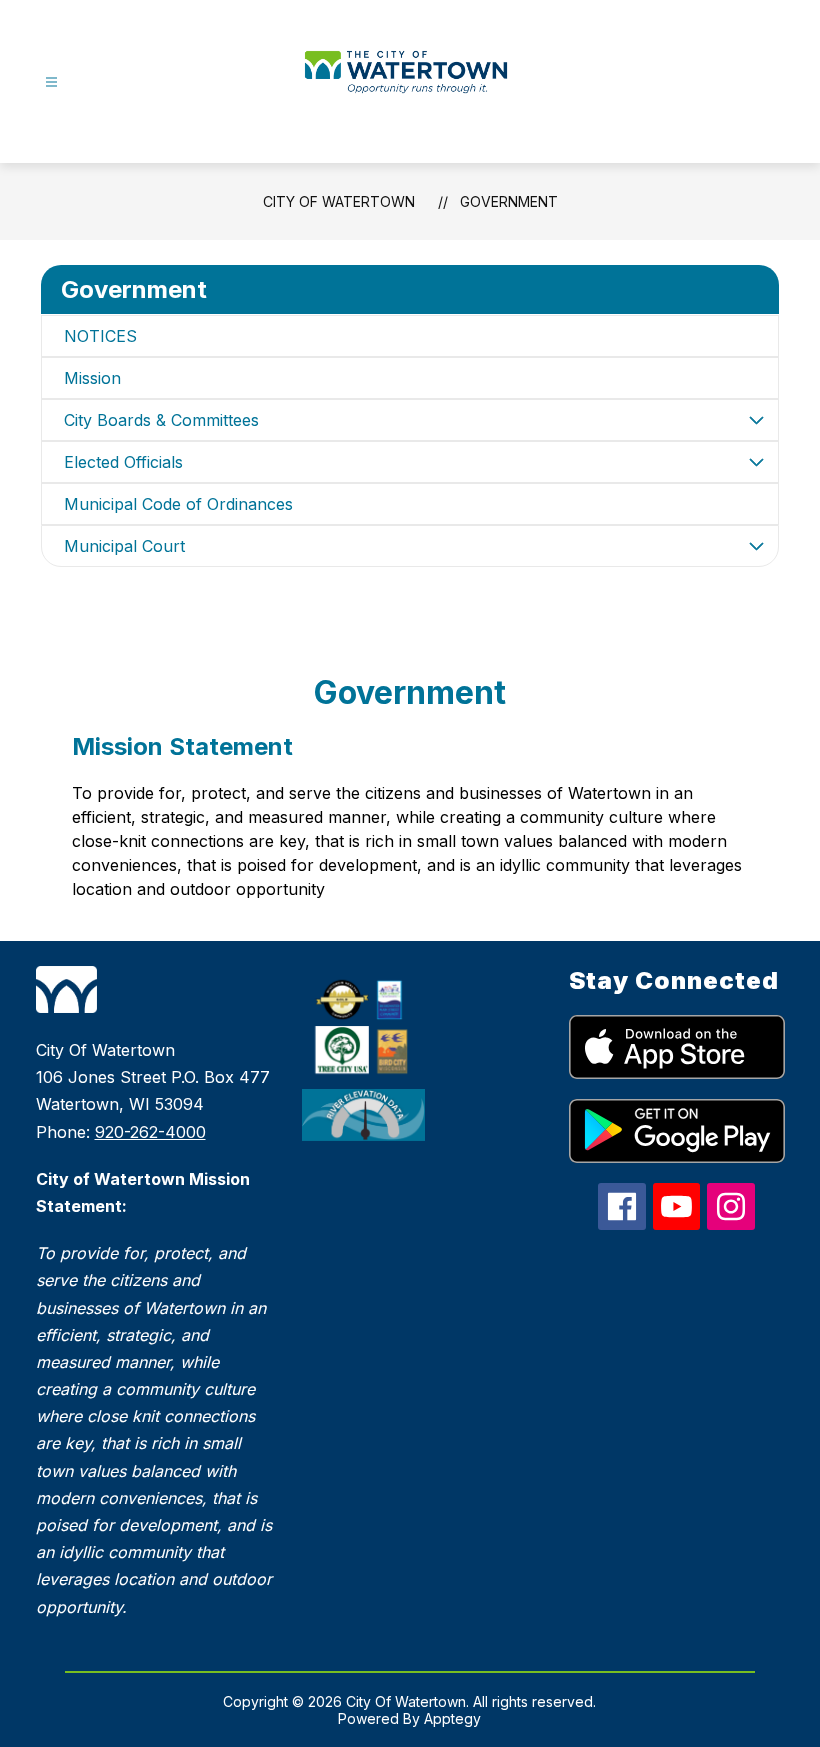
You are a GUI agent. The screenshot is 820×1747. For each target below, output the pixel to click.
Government (509, 201)
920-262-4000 (150, 1132)
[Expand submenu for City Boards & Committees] (756, 420)
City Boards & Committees (161, 420)
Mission (92, 378)
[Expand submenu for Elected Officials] (756, 462)
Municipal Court (124, 546)
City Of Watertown (339, 201)
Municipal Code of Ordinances (178, 504)
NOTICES (100, 336)
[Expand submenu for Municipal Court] (756, 546)
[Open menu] (51, 82)
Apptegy (452, 1718)
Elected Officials (123, 462)
